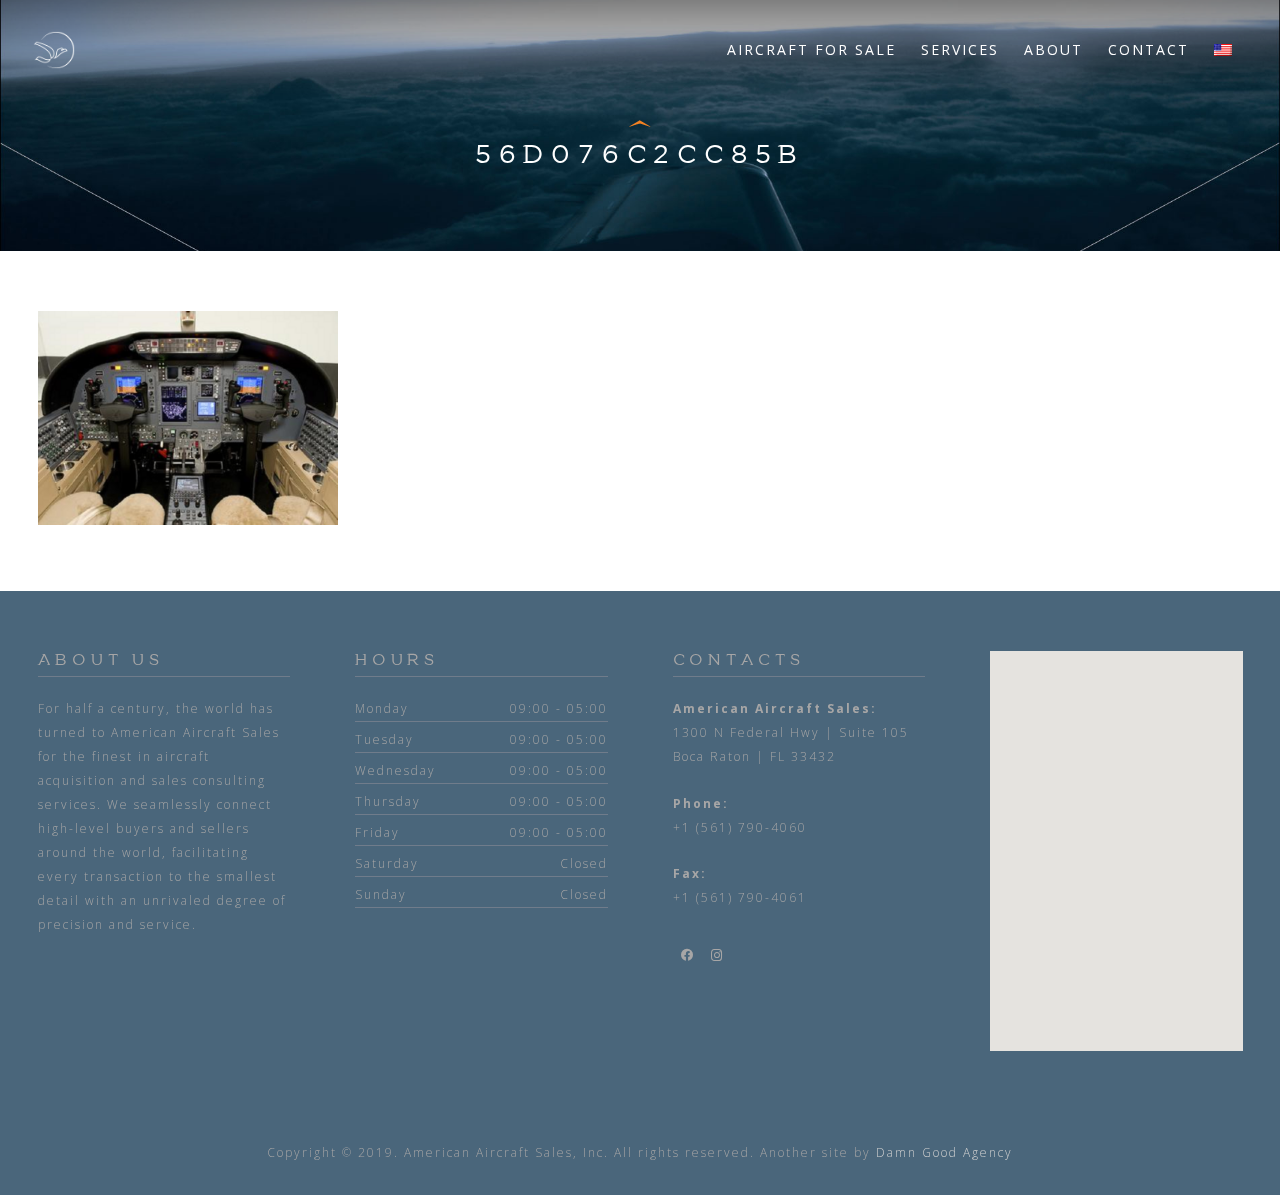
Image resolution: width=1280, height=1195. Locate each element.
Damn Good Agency (944, 1152)
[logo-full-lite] (54, 50)
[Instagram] (718, 955)
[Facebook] (688, 955)
